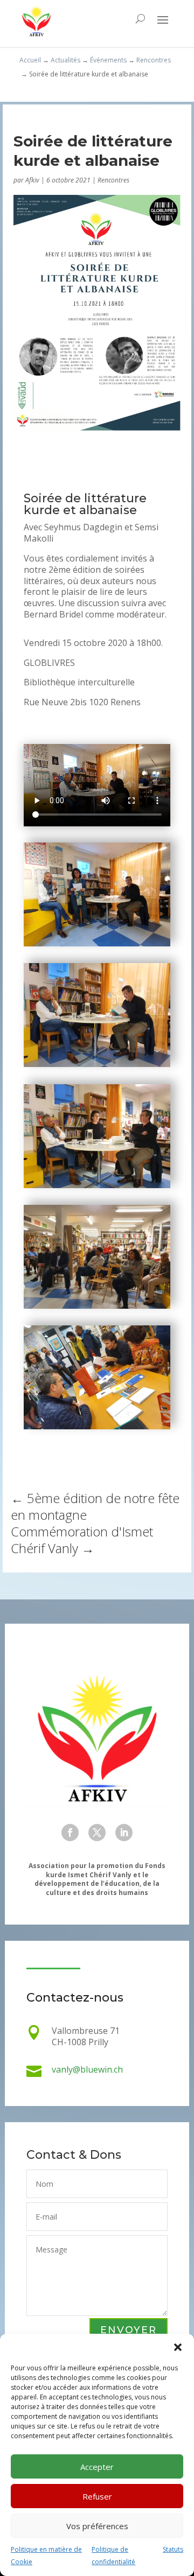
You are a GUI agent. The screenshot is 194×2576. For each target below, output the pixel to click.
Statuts (173, 2549)
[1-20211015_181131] (97, 943)
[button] (178, 2347)
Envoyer (129, 2330)
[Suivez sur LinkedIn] (124, 1833)
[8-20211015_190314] (97, 1185)
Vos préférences (97, 2526)
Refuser (97, 2496)
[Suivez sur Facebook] (70, 1833)
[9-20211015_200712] (97, 1426)
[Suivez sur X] (97, 1833)
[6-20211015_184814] (97, 1064)
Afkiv (32, 180)
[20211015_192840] (97, 1305)
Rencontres (113, 180)
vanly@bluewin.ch (87, 2069)
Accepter (97, 2467)
